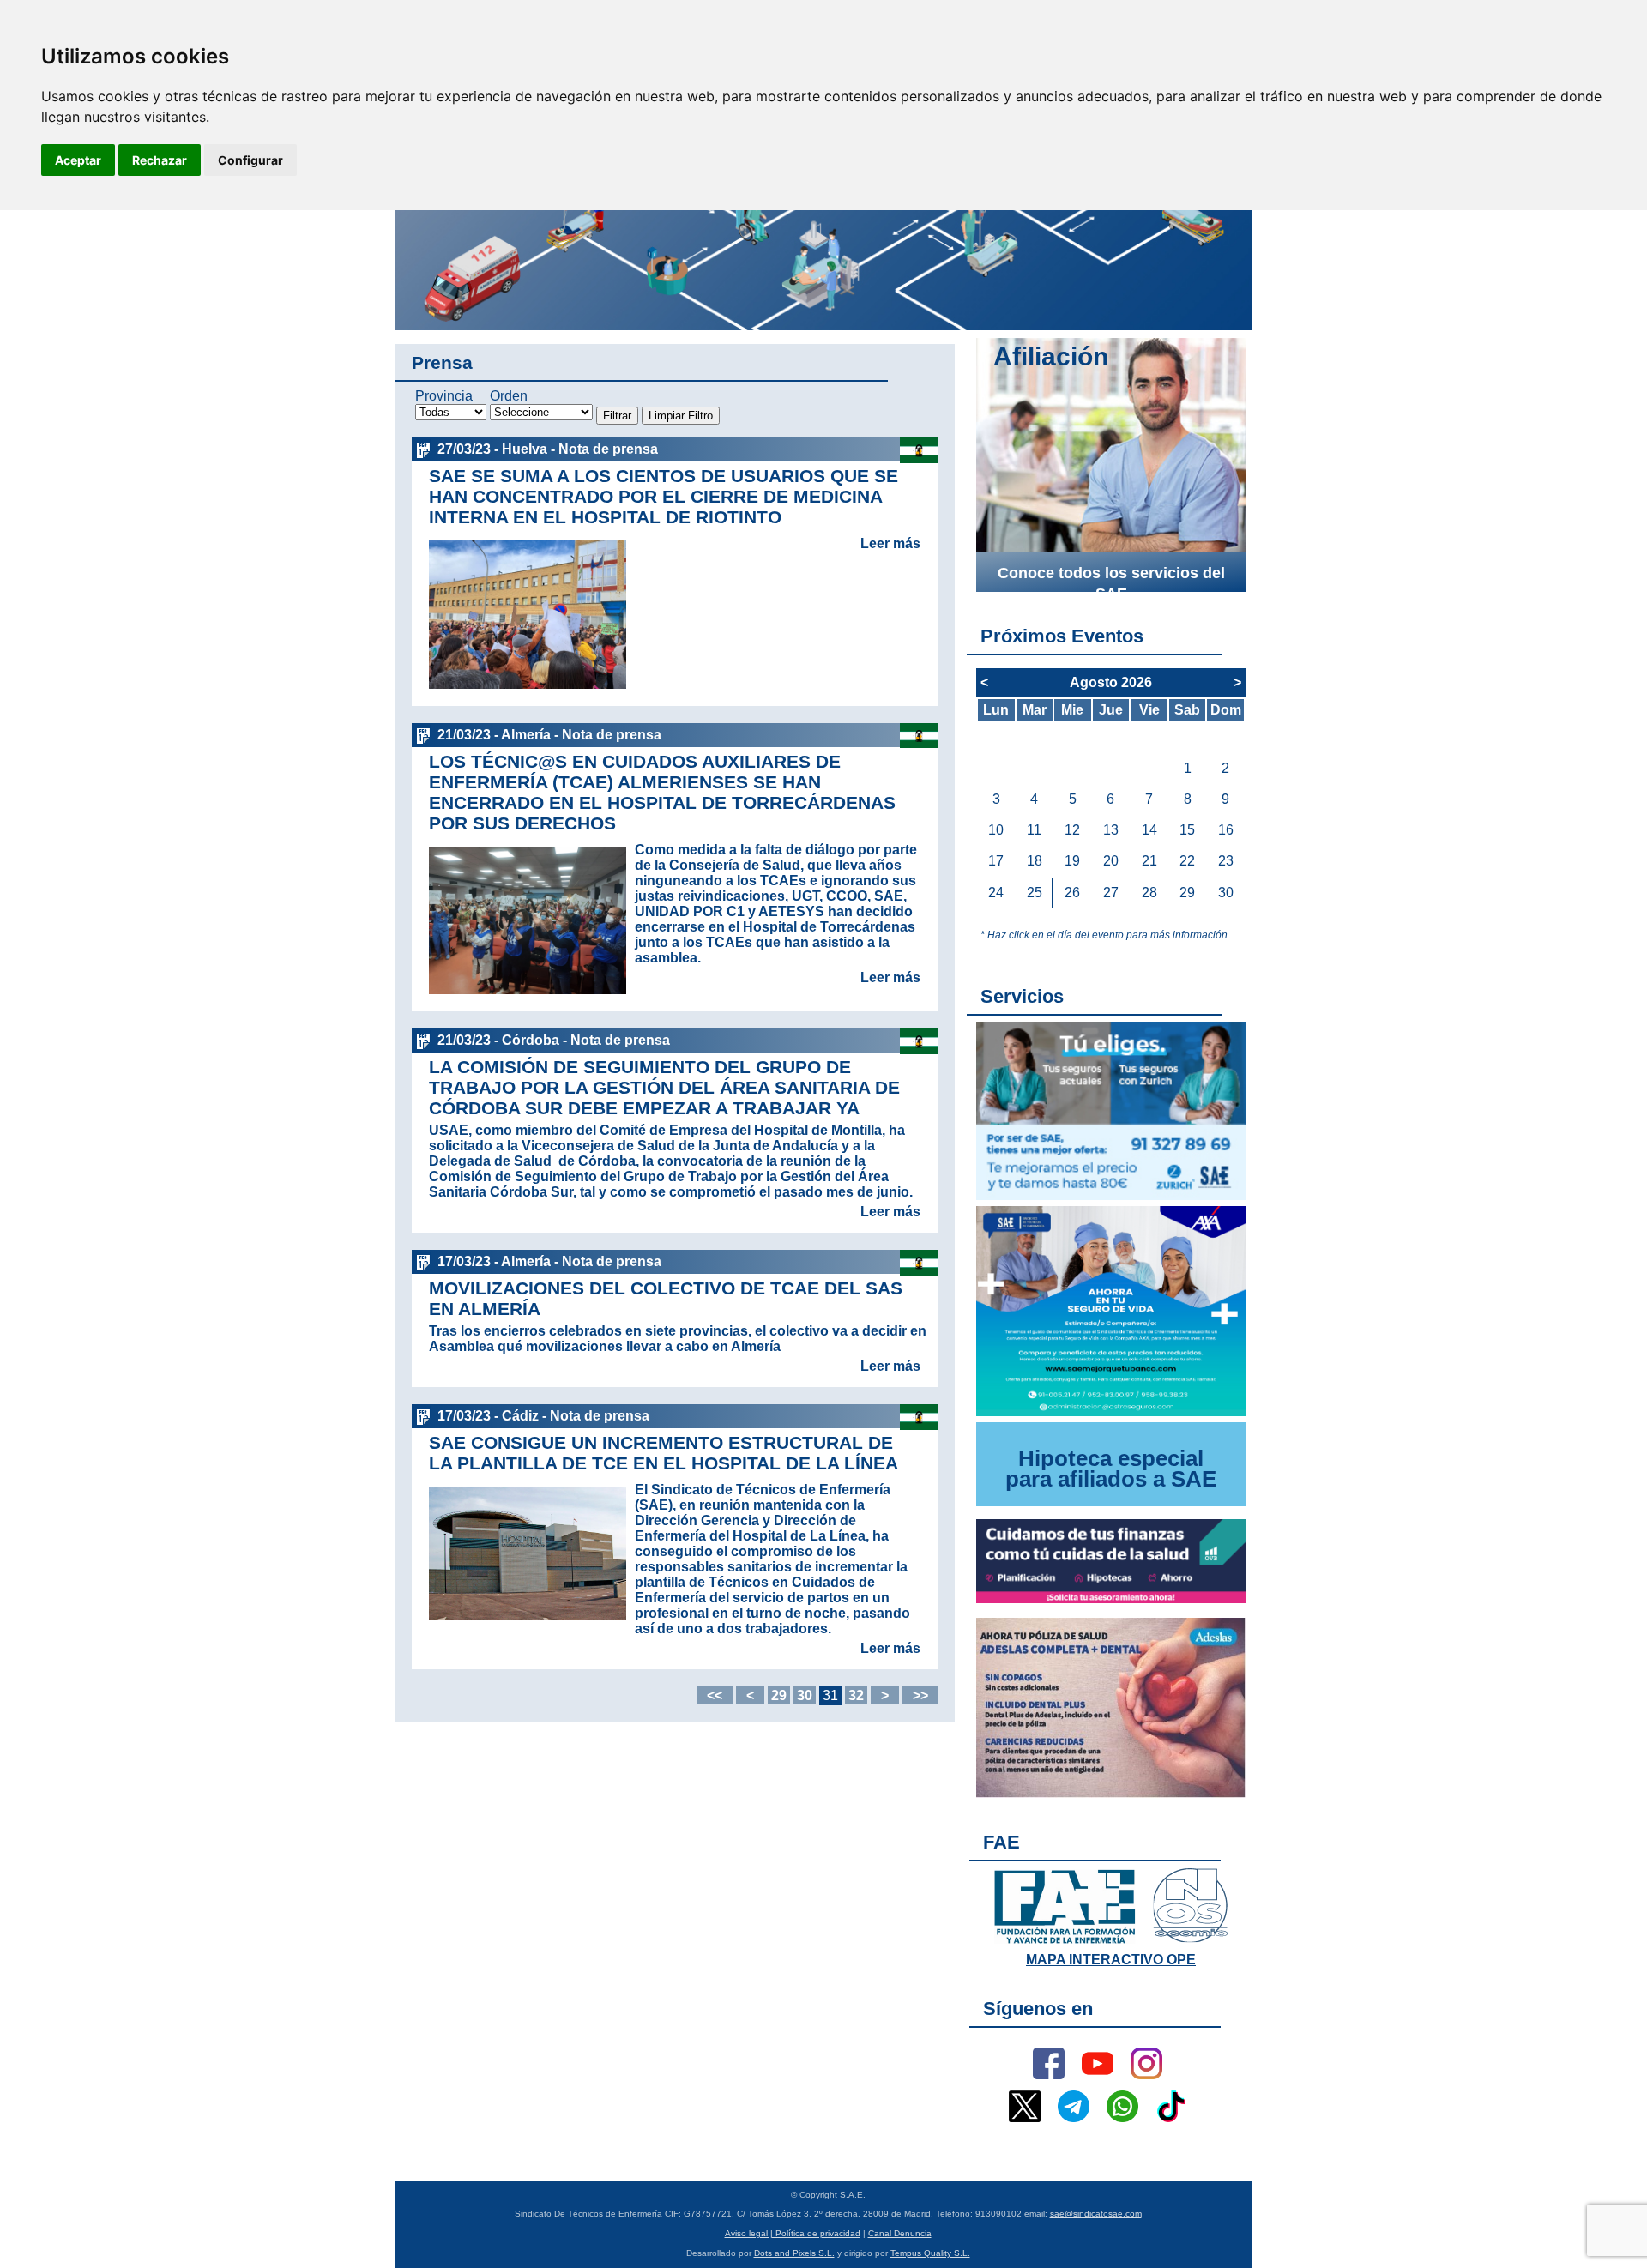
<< (715, 1695)
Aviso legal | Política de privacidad (793, 2233)
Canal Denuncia (900, 2233)
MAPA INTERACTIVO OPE (1111, 1960)
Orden (509, 396)
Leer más (890, 543)
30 (805, 1695)
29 (779, 1695)
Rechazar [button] (160, 160)
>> (920, 1695)
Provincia (444, 396)
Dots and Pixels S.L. (794, 2253)
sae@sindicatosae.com (1096, 2214)
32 (856, 1695)
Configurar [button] (250, 160)
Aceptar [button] (78, 160)
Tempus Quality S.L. (930, 2253)
